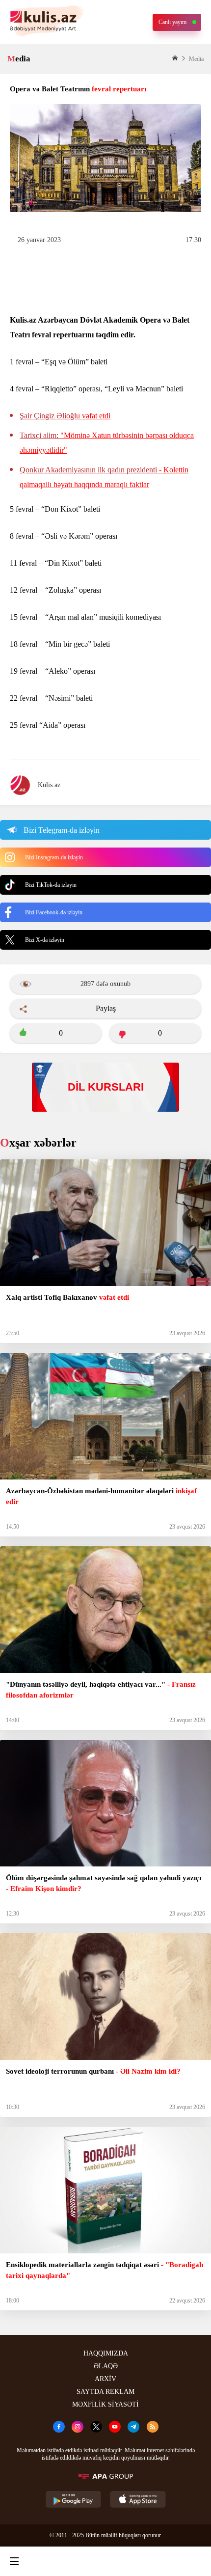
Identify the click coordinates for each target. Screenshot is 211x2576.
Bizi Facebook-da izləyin (54, 912)
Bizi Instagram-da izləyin (54, 857)
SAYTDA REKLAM (105, 2392)
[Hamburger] (14, 2561)
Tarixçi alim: (107, 443)
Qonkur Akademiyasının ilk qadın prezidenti (104, 477)
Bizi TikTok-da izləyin (51, 885)
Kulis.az (49, 785)
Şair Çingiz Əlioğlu (65, 416)
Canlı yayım (172, 22)
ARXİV (105, 2379)
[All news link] (195, 2561)
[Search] (59, 2561)
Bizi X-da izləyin (45, 940)
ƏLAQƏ (106, 2366)
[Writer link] (149, 2561)
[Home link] (104, 2561)
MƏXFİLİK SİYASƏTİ (105, 2404)
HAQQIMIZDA (106, 2353)
